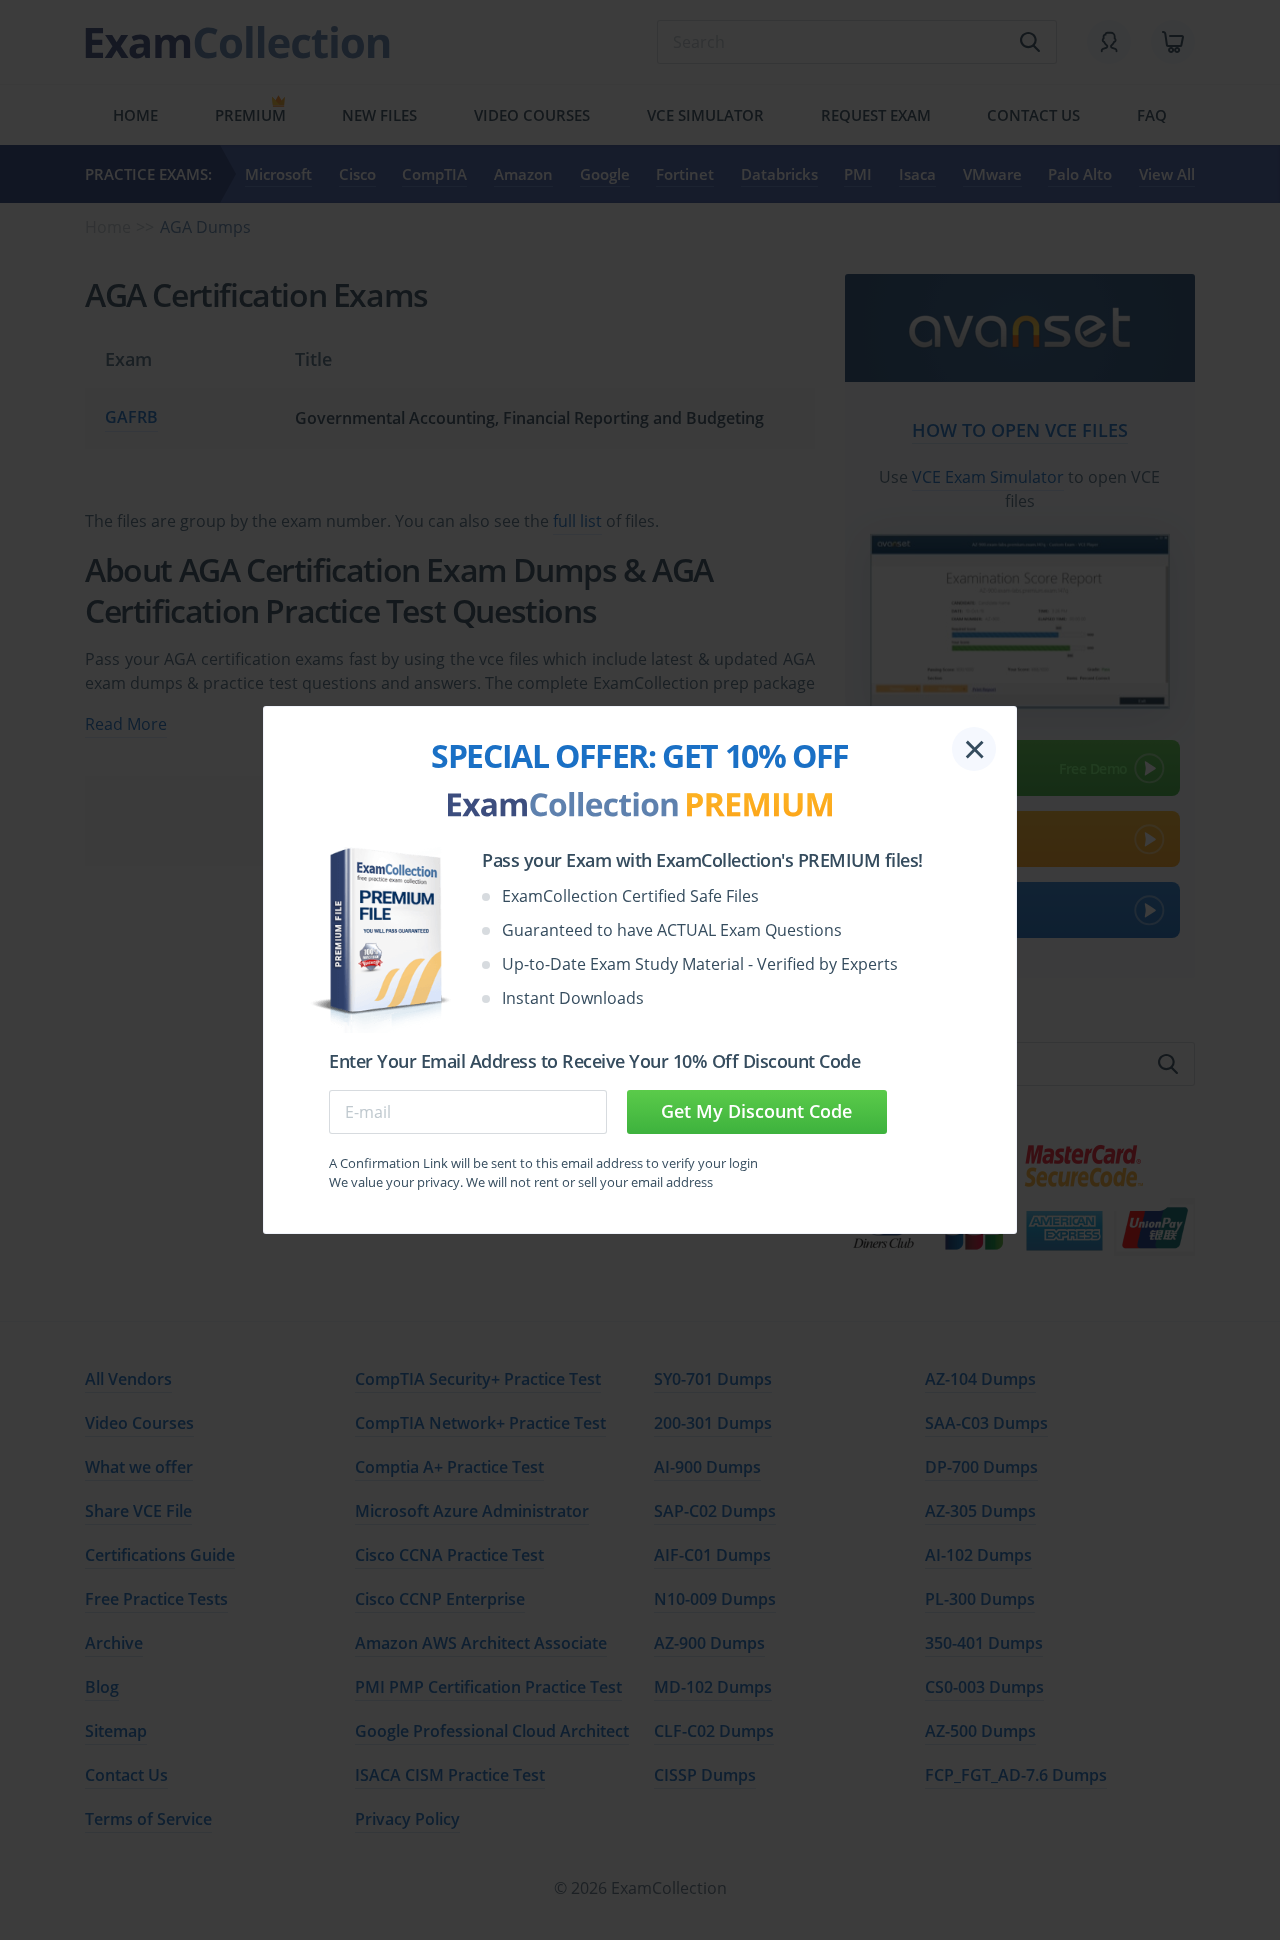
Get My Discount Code (756, 1111)
